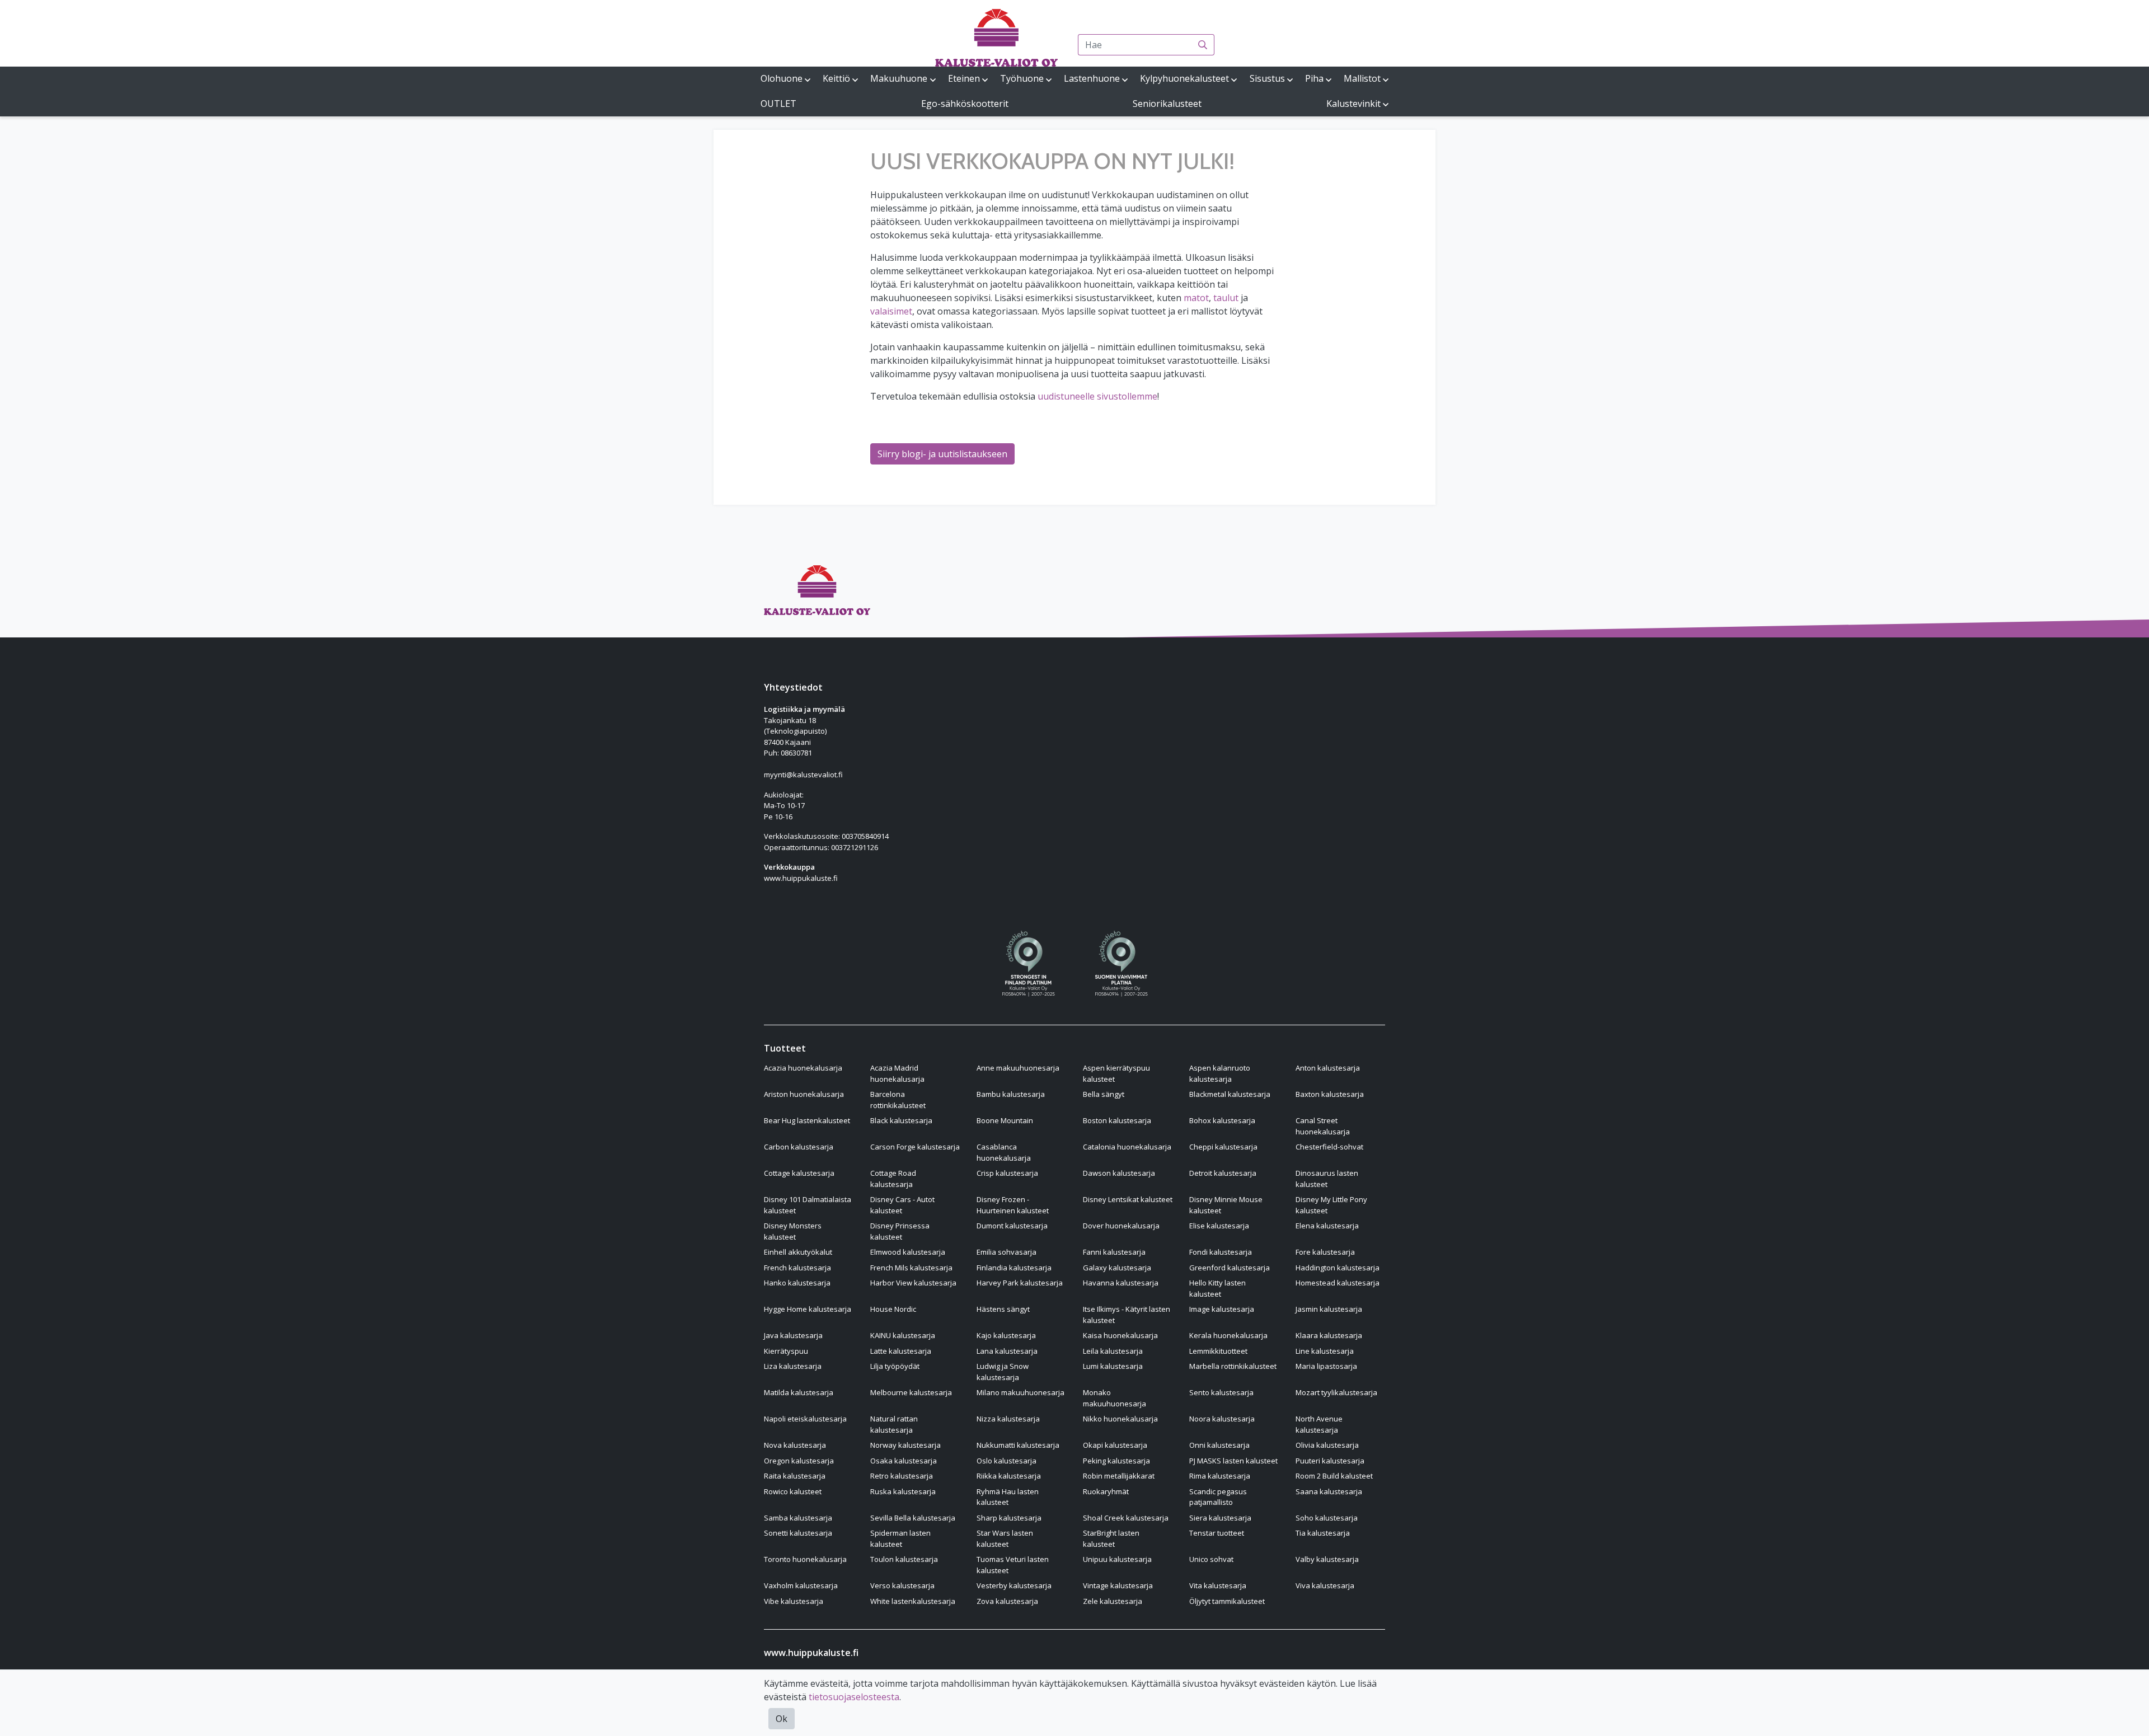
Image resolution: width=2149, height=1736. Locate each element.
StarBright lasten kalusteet (1111, 1538)
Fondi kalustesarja (1221, 1252)
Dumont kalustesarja (1012, 1226)
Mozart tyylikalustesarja (1336, 1392)
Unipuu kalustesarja (1117, 1559)
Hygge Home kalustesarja (808, 1309)
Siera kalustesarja (1220, 1518)
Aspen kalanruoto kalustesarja (1220, 1073)
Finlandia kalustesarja (1014, 1268)
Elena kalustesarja (1327, 1226)
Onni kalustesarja (1219, 1445)
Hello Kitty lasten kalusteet (1217, 1288)
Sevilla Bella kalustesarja (913, 1518)
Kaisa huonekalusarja (1120, 1335)
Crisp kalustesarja (1007, 1173)
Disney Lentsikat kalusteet (1128, 1199)
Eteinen (964, 78)
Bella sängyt (1104, 1094)
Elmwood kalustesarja (908, 1252)
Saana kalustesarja (1329, 1491)
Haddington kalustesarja (1338, 1268)
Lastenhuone (1092, 78)
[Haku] (1203, 45)
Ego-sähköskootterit (965, 104)
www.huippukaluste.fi (801, 878)
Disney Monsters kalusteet (793, 1231)
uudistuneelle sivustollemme (1097, 396)
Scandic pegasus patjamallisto (1218, 1497)
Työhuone (1022, 78)
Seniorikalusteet (1167, 104)
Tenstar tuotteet (1217, 1533)
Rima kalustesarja (1220, 1476)
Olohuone (782, 78)
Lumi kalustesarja (1113, 1366)
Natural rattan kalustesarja (894, 1424)
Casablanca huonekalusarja (1004, 1152)
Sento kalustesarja (1221, 1392)
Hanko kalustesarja (797, 1283)
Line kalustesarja (1325, 1351)
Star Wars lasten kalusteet (1005, 1538)
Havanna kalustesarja (1121, 1283)
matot (1196, 298)
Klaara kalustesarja (1329, 1335)
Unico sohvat (1211, 1559)
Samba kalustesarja (798, 1518)
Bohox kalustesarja (1222, 1120)
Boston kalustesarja (1117, 1120)
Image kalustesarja (1222, 1309)
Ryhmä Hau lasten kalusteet (1008, 1497)
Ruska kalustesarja (903, 1491)
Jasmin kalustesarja (1329, 1309)
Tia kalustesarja (1323, 1533)
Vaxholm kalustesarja (801, 1585)
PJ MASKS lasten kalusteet (1233, 1461)
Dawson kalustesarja (1119, 1173)
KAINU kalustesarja (903, 1335)
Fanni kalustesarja (1114, 1252)
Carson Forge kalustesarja (915, 1147)
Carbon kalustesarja (799, 1147)
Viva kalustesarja (1325, 1585)
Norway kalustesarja (905, 1445)
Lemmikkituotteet (1218, 1351)
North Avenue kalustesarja (1319, 1424)
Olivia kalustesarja (1327, 1445)
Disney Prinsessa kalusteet (900, 1231)
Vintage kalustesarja (1118, 1585)
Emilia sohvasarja (1007, 1252)
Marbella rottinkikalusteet (1233, 1366)
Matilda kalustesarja (799, 1392)
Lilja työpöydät (895, 1366)
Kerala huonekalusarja (1228, 1335)
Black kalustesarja (901, 1120)
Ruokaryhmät (1106, 1491)
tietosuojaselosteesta (854, 1697)
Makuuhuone (899, 78)
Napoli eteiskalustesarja (805, 1419)
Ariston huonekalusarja (804, 1094)
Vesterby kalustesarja (1014, 1585)
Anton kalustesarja (1328, 1068)
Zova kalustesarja (1007, 1601)
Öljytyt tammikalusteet (1227, 1601)
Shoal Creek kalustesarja (1126, 1518)
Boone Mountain (1005, 1120)
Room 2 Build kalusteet (1334, 1476)
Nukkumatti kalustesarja (1018, 1445)
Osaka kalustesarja (904, 1461)
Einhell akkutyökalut (798, 1252)
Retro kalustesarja (902, 1476)
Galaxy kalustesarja (1117, 1268)
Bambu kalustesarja (1011, 1094)
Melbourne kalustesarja (911, 1392)
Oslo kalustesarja (1007, 1461)
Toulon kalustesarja (904, 1559)
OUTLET (778, 104)
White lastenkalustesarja (913, 1601)
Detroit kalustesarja (1223, 1173)
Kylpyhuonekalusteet (1184, 78)
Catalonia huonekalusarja (1127, 1147)
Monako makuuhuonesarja (1115, 1398)
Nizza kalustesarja (1008, 1419)
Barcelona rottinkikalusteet (898, 1100)
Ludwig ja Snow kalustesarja (1003, 1372)
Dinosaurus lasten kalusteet (1327, 1179)
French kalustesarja (797, 1268)
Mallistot (1362, 78)
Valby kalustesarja (1327, 1559)
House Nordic (893, 1309)
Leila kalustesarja (1113, 1351)
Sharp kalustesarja (1009, 1518)
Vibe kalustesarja (794, 1601)
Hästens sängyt (1003, 1309)
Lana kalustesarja (1007, 1351)
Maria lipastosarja (1326, 1366)
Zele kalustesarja (1113, 1601)
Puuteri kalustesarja (1330, 1461)
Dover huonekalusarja (1121, 1226)
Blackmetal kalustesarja (1230, 1094)
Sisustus (1267, 78)
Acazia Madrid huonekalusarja (897, 1073)
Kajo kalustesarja (1006, 1335)
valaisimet (891, 311)
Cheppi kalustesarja (1223, 1147)
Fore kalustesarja (1325, 1252)
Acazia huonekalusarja (803, 1068)
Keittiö (836, 78)
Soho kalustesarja (1327, 1518)
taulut (1226, 298)
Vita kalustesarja (1218, 1585)
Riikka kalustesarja (1009, 1476)
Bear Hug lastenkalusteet (807, 1120)
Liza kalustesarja (793, 1366)
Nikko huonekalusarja (1120, 1419)
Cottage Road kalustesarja (893, 1179)
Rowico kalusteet (793, 1491)
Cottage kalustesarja (799, 1173)
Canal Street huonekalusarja (1323, 1126)
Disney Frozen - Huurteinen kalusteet (1013, 1205)
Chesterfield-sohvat (1329, 1147)
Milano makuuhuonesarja (1020, 1392)
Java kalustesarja (793, 1335)
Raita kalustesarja (795, 1476)
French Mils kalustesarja (911, 1268)
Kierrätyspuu (786, 1351)
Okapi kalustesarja (1115, 1445)
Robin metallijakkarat (1119, 1476)
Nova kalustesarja (795, 1445)
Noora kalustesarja (1222, 1419)
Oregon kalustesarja (799, 1461)
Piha (1314, 78)
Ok (782, 1719)
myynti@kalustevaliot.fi (803, 775)
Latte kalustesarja (901, 1351)
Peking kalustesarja (1116, 1461)
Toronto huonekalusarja (805, 1559)
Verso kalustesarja (902, 1585)
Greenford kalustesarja (1230, 1268)
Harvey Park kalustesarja (1020, 1283)
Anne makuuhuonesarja (1018, 1068)
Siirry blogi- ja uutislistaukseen (942, 454)
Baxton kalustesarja (1330, 1094)
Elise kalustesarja (1219, 1226)
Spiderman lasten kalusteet (900, 1538)
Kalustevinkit (1353, 104)
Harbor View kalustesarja (913, 1283)
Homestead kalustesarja (1338, 1283)
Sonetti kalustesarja (798, 1533)
